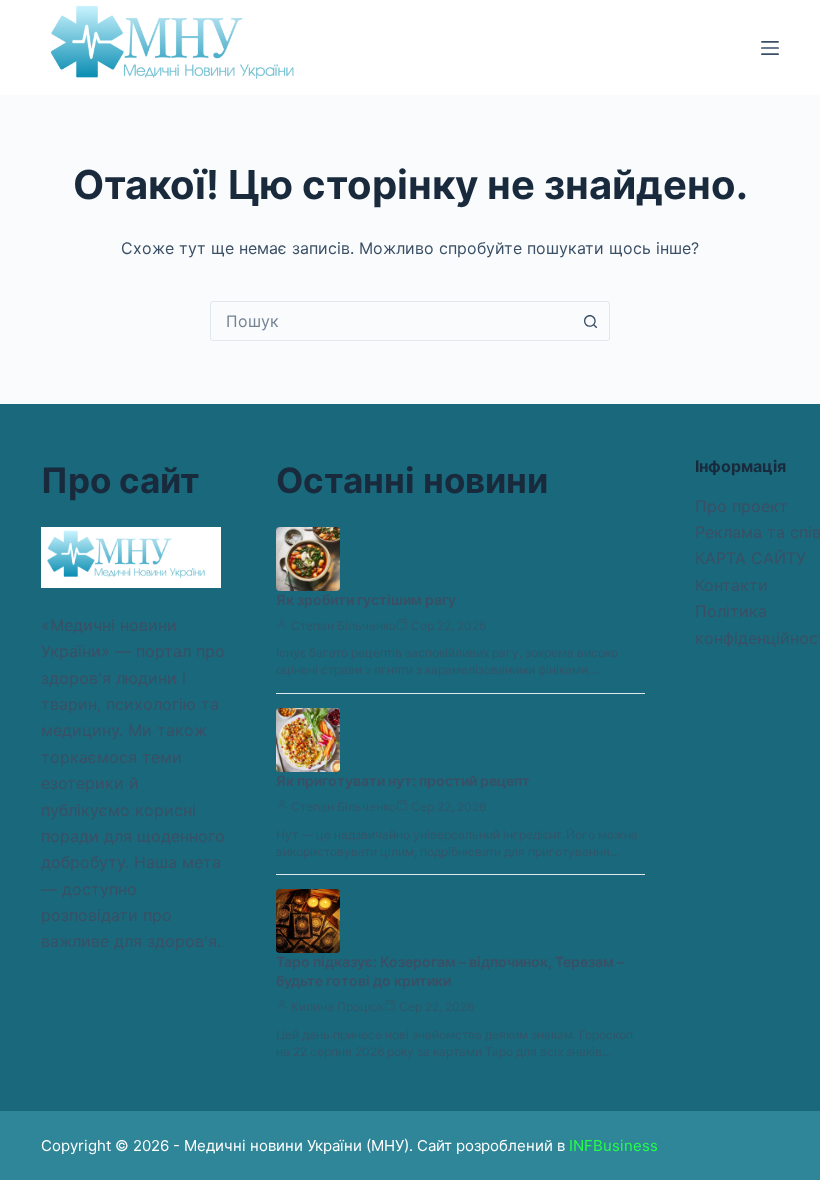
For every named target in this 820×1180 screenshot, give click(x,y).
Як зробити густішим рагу (366, 599)
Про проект (741, 506)
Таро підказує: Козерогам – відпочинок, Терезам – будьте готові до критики (450, 971)
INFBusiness (613, 1145)
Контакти (731, 585)
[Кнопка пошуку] (590, 321)
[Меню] (770, 48)
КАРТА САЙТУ (750, 558)
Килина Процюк (337, 1006)
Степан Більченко (343, 625)
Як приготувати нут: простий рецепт (403, 780)
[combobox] (391, 321)
